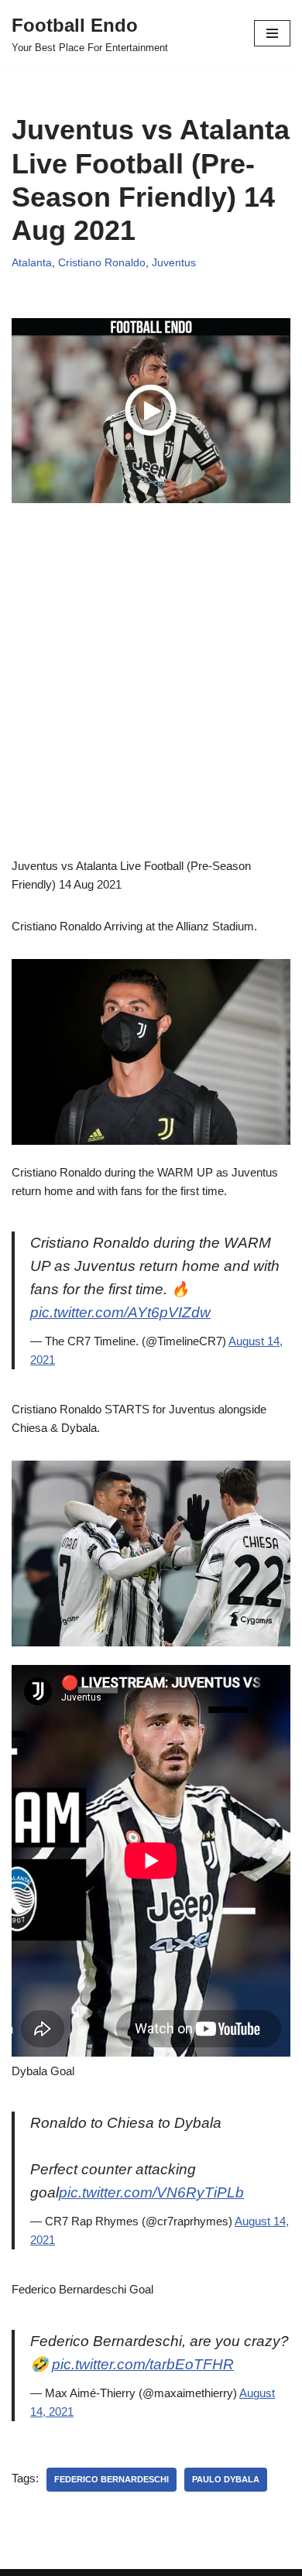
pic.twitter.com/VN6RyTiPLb (151, 2192)
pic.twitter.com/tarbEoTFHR (143, 2364)
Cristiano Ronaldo (102, 263)
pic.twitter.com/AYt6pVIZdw (120, 1312)
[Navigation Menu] (272, 33)
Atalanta (32, 263)
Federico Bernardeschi (112, 2479)
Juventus (174, 263)
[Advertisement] (151, 706)
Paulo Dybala (226, 2479)
